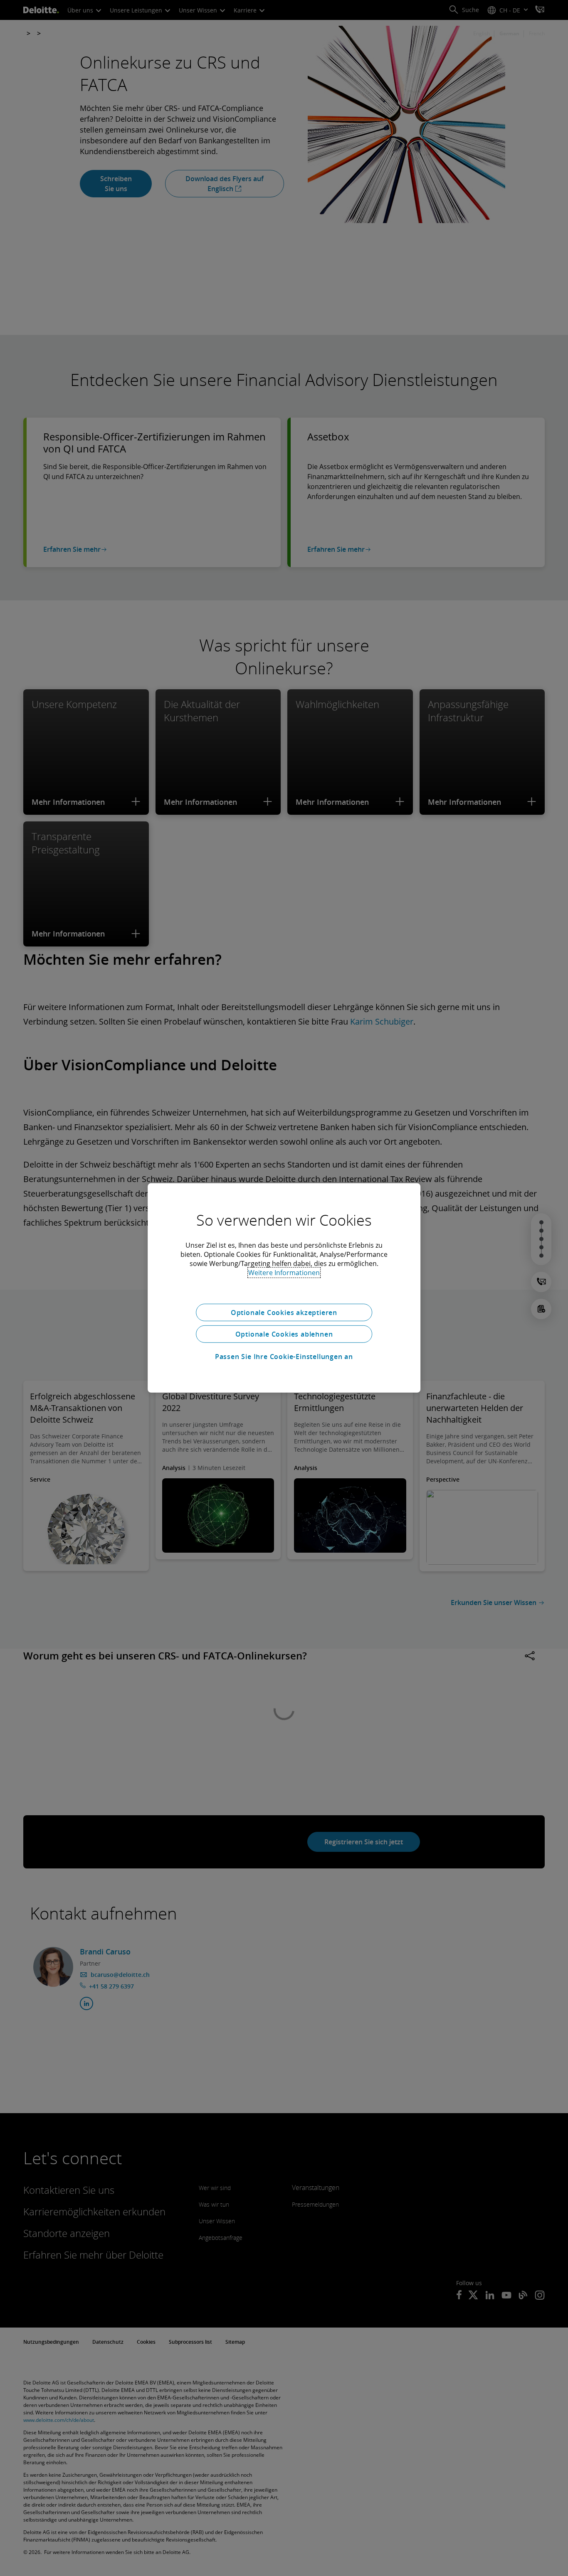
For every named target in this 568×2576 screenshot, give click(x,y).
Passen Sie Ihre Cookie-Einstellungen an (284, 1357)
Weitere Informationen (284, 1273)
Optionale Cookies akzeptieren (284, 1313)
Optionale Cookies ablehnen (284, 1334)
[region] (284, 1288)
